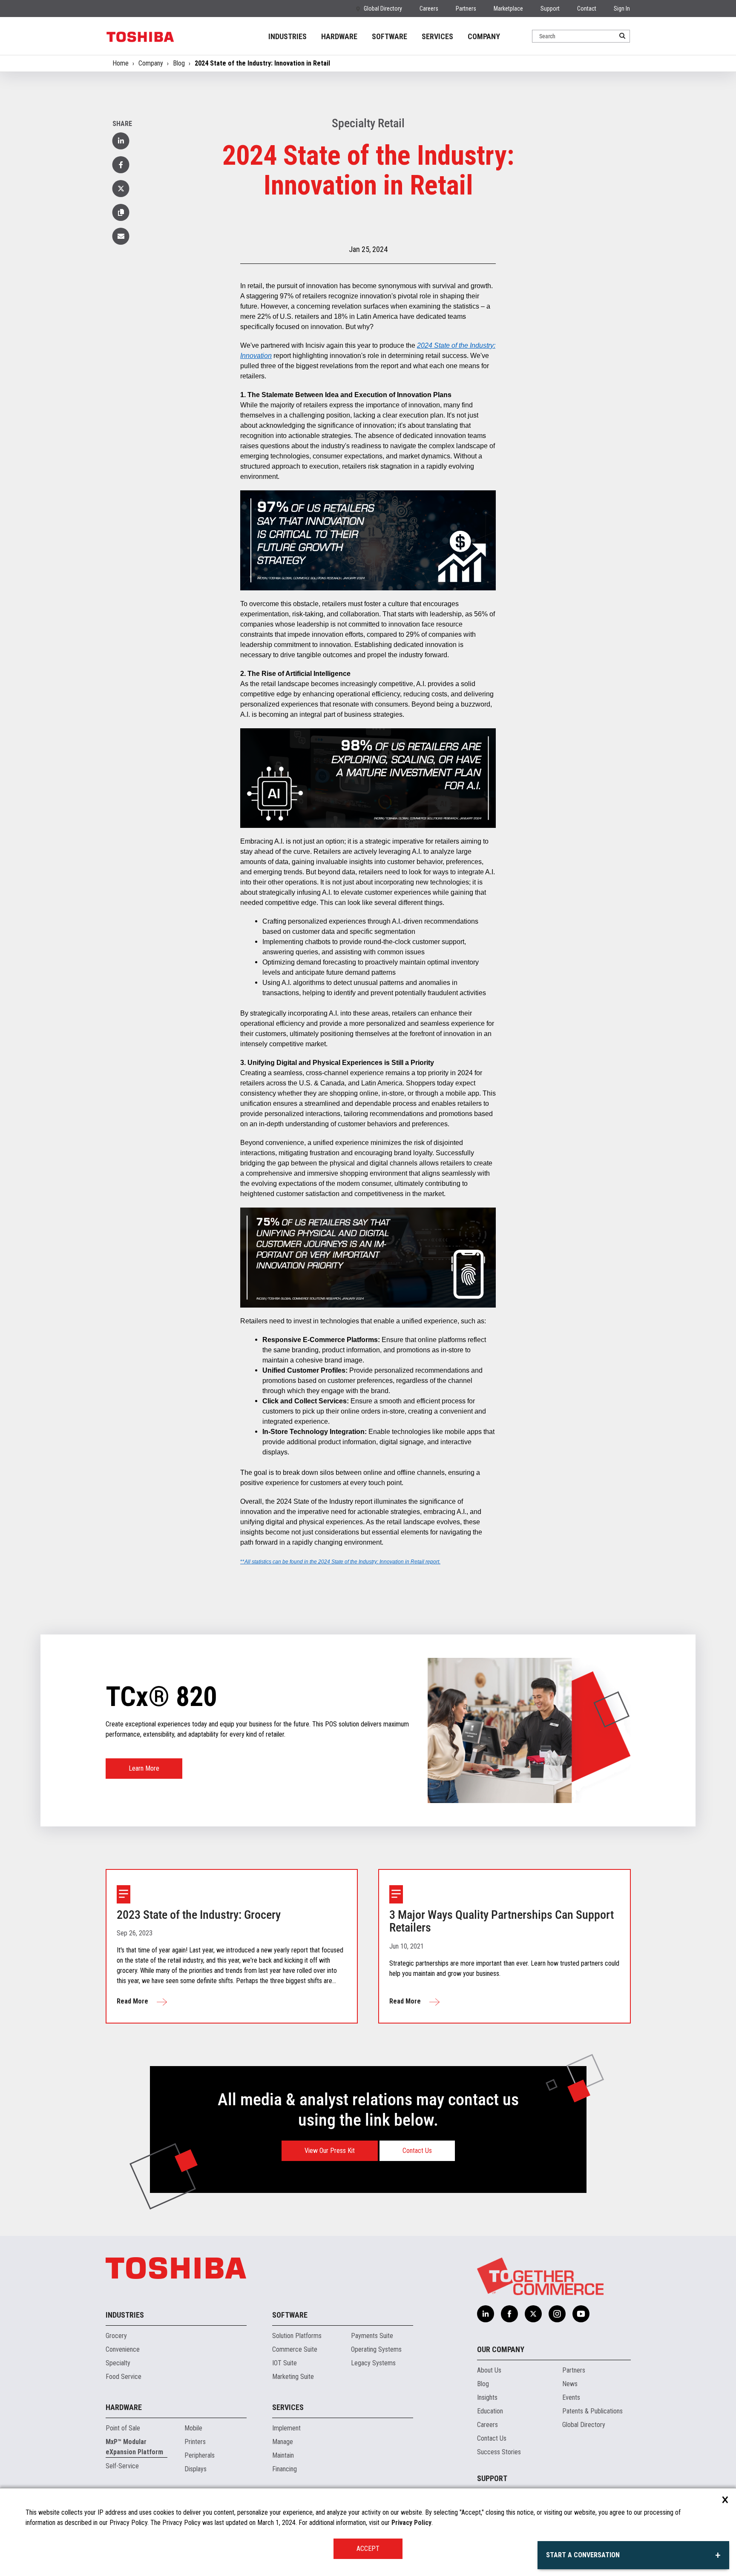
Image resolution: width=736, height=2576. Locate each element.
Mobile (193, 2428)
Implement (286, 2428)
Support (550, 9)
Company (151, 63)
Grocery (116, 2336)
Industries (125, 2315)
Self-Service (122, 2466)
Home (121, 63)
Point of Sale (123, 2428)
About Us (489, 2370)
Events (571, 2397)
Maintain (283, 2455)
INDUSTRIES (287, 36)
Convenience (123, 2349)
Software (290, 2315)
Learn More (144, 1768)
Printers (195, 2442)
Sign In (622, 9)
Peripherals (200, 2455)
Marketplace (508, 9)
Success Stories (499, 2452)
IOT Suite (285, 2363)
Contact (587, 9)
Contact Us (417, 2151)
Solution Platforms (297, 2336)
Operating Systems (376, 2349)
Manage (283, 2442)
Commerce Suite (295, 2349)
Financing (285, 2469)
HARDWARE (339, 36)
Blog (179, 63)
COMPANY (484, 36)
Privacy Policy (411, 2523)
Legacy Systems (373, 2363)
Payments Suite (372, 2336)
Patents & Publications (592, 2411)
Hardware (124, 2407)
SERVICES (437, 36)
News (570, 2384)
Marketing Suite (293, 2377)
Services (288, 2407)
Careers (429, 9)
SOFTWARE (390, 36)
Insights (487, 2397)
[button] (121, 212)
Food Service (124, 2377)
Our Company (501, 2349)
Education (490, 2411)
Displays (195, 2469)
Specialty (118, 2363)
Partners (466, 9)
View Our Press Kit (330, 2151)
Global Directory (383, 9)
